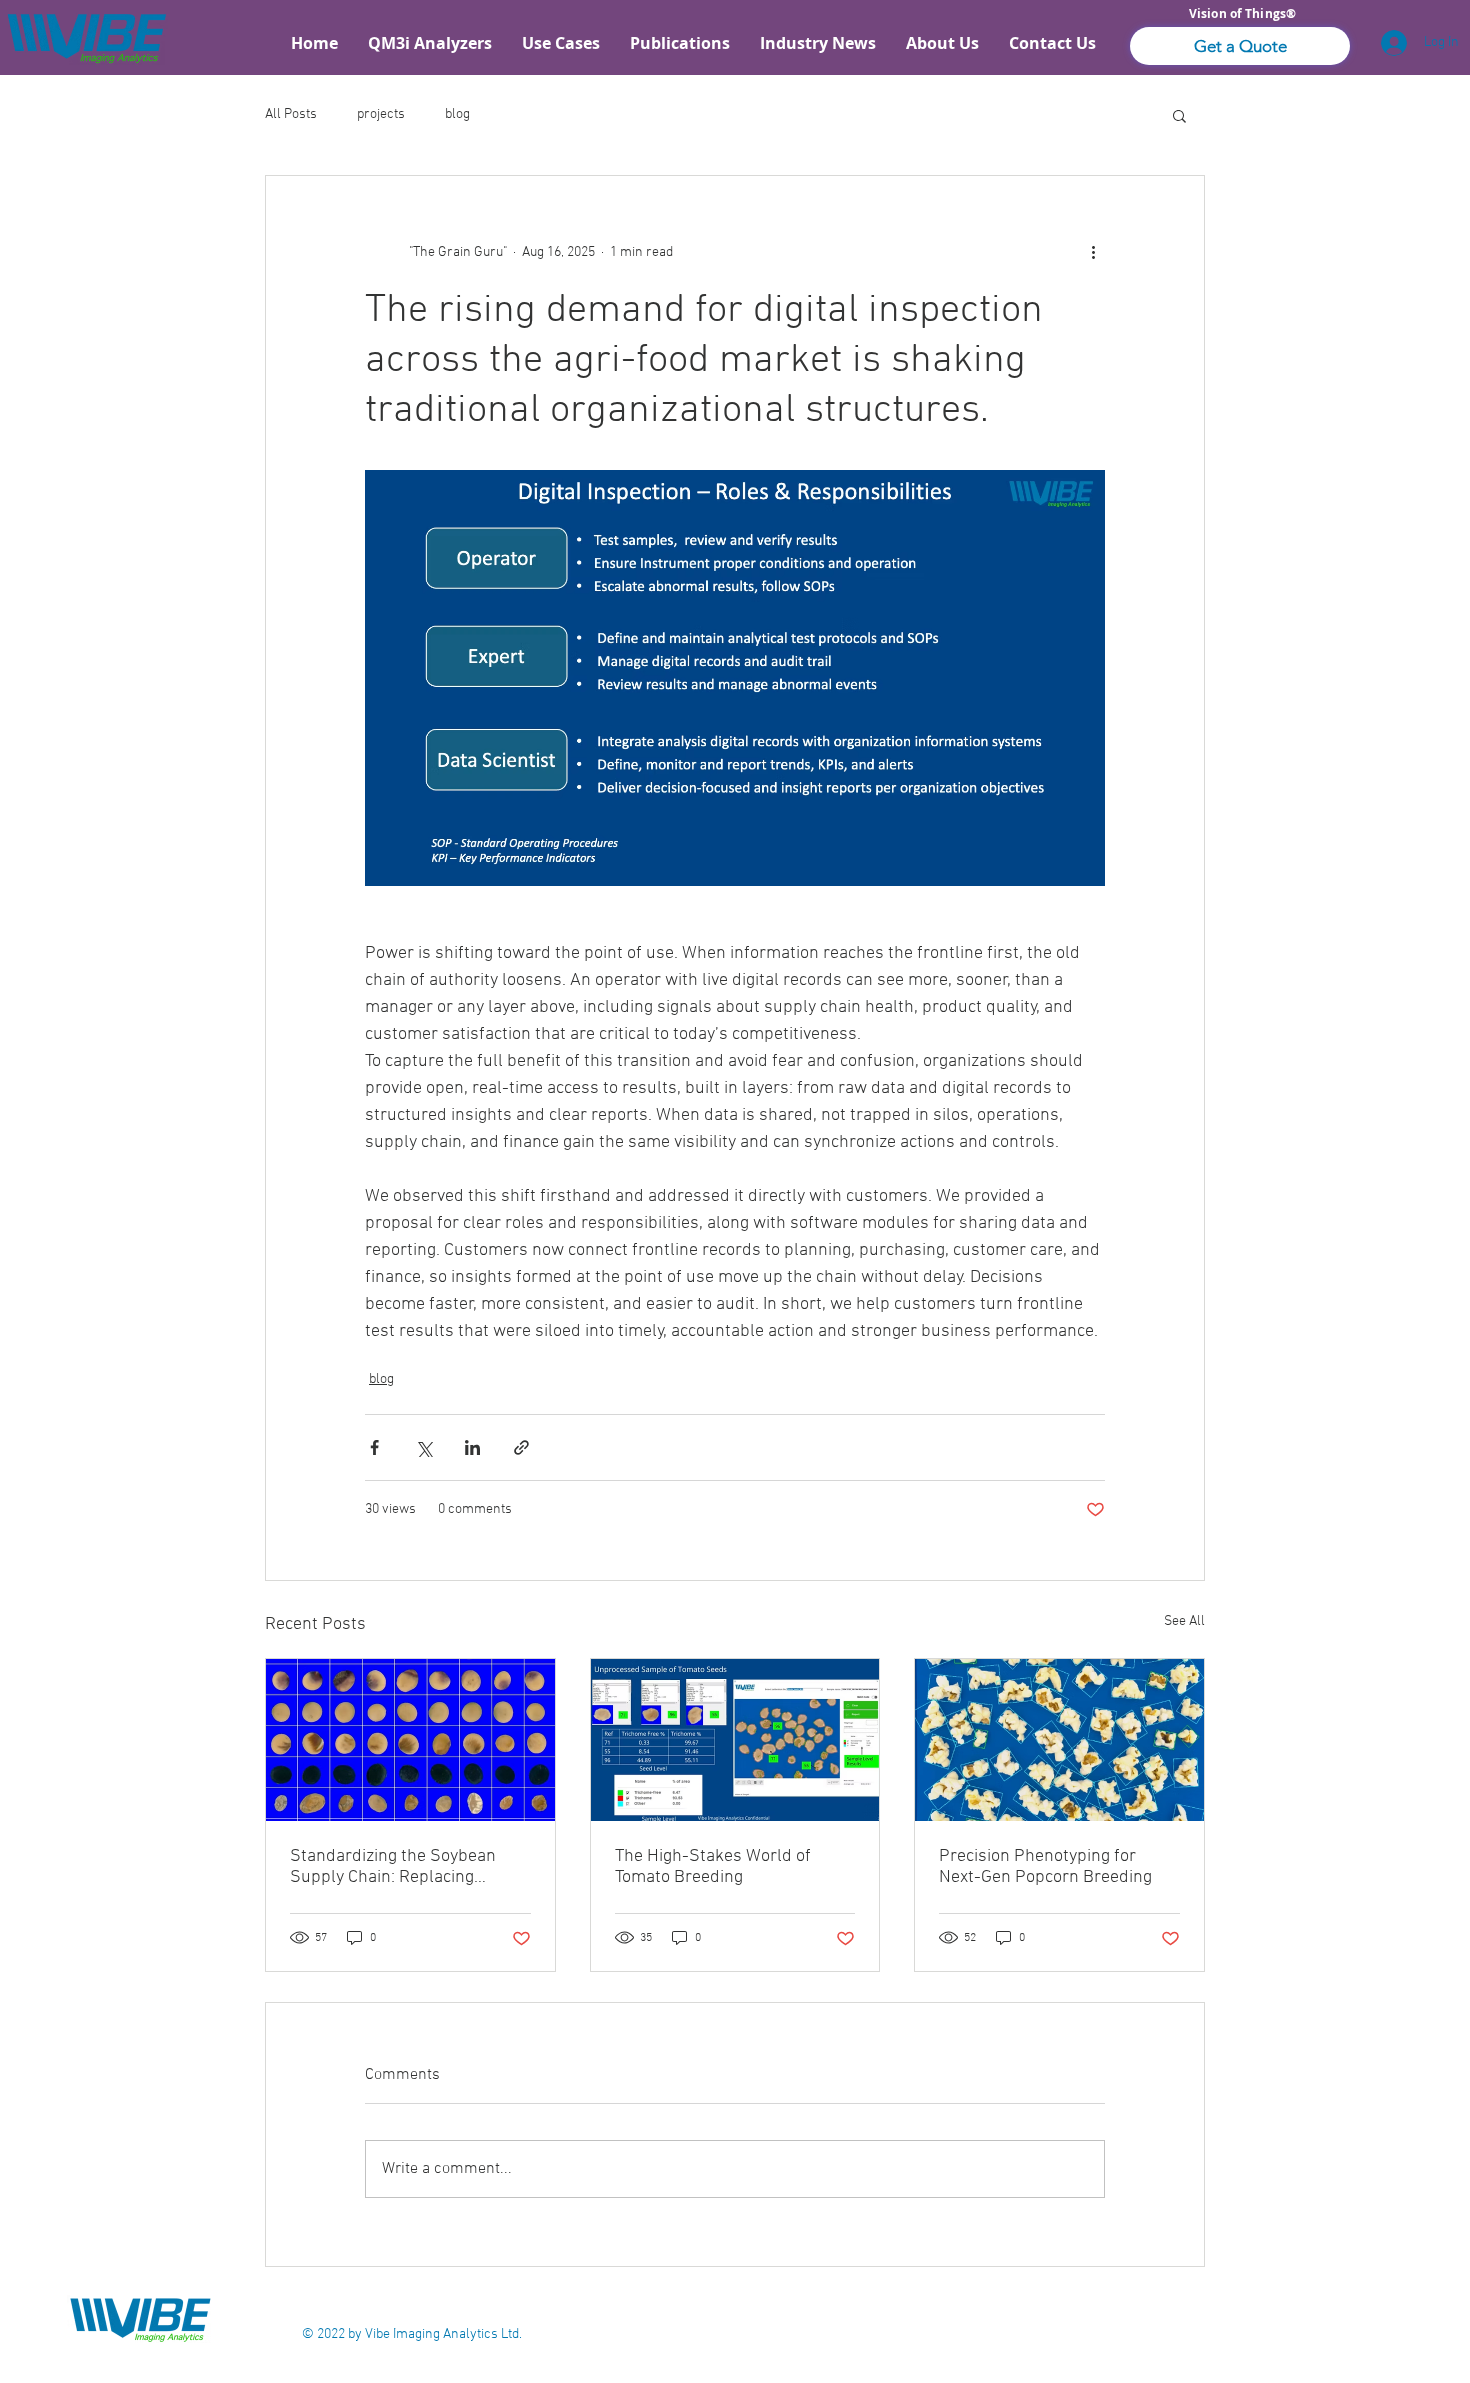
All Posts (291, 114)
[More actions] (1093, 252)
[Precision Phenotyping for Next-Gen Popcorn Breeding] (1059, 1740)
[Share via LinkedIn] (472, 1447)
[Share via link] (521, 1447)
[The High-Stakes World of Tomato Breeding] (735, 1740)
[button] (1240, 46)
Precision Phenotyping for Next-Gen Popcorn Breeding (1045, 1867)
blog (457, 114)
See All (1184, 1621)
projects (381, 114)
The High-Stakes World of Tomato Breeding (713, 1867)
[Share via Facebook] (374, 1447)
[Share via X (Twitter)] (423, 1447)
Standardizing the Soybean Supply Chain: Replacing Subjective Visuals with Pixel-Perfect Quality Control (402, 1867)
